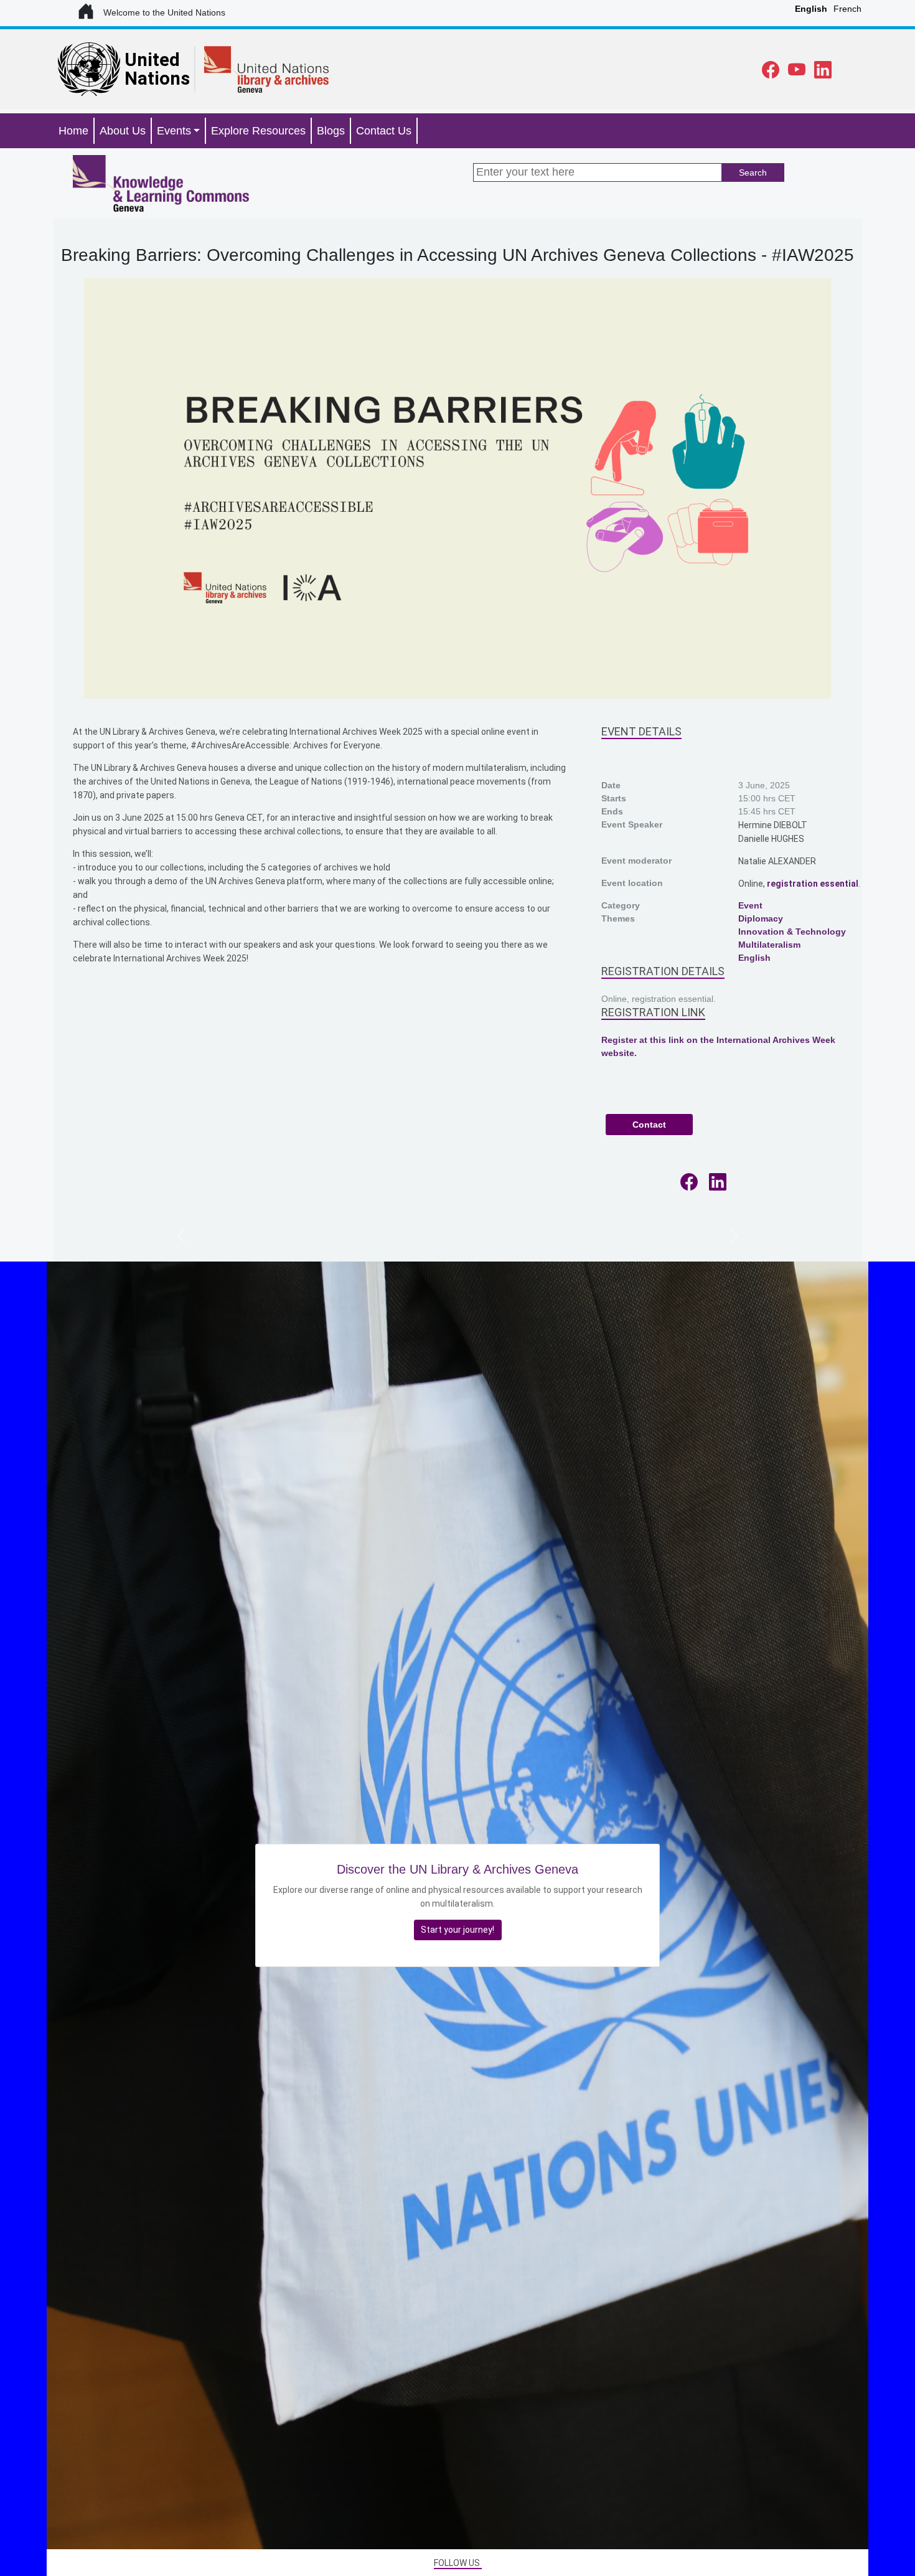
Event (750, 905)
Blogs (331, 131)
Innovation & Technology (792, 932)
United (152, 60)
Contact (649, 1125)
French (847, 9)
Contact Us (384, 131)
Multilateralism (769, 945)
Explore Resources (258, 131)
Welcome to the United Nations (166, 12)
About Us (123, 131)
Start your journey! (457, 1930)
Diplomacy (761, 918)
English (811, 9)
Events (174, 131)
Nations (157, 78)
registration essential (813, 884)
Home (73, 131)
